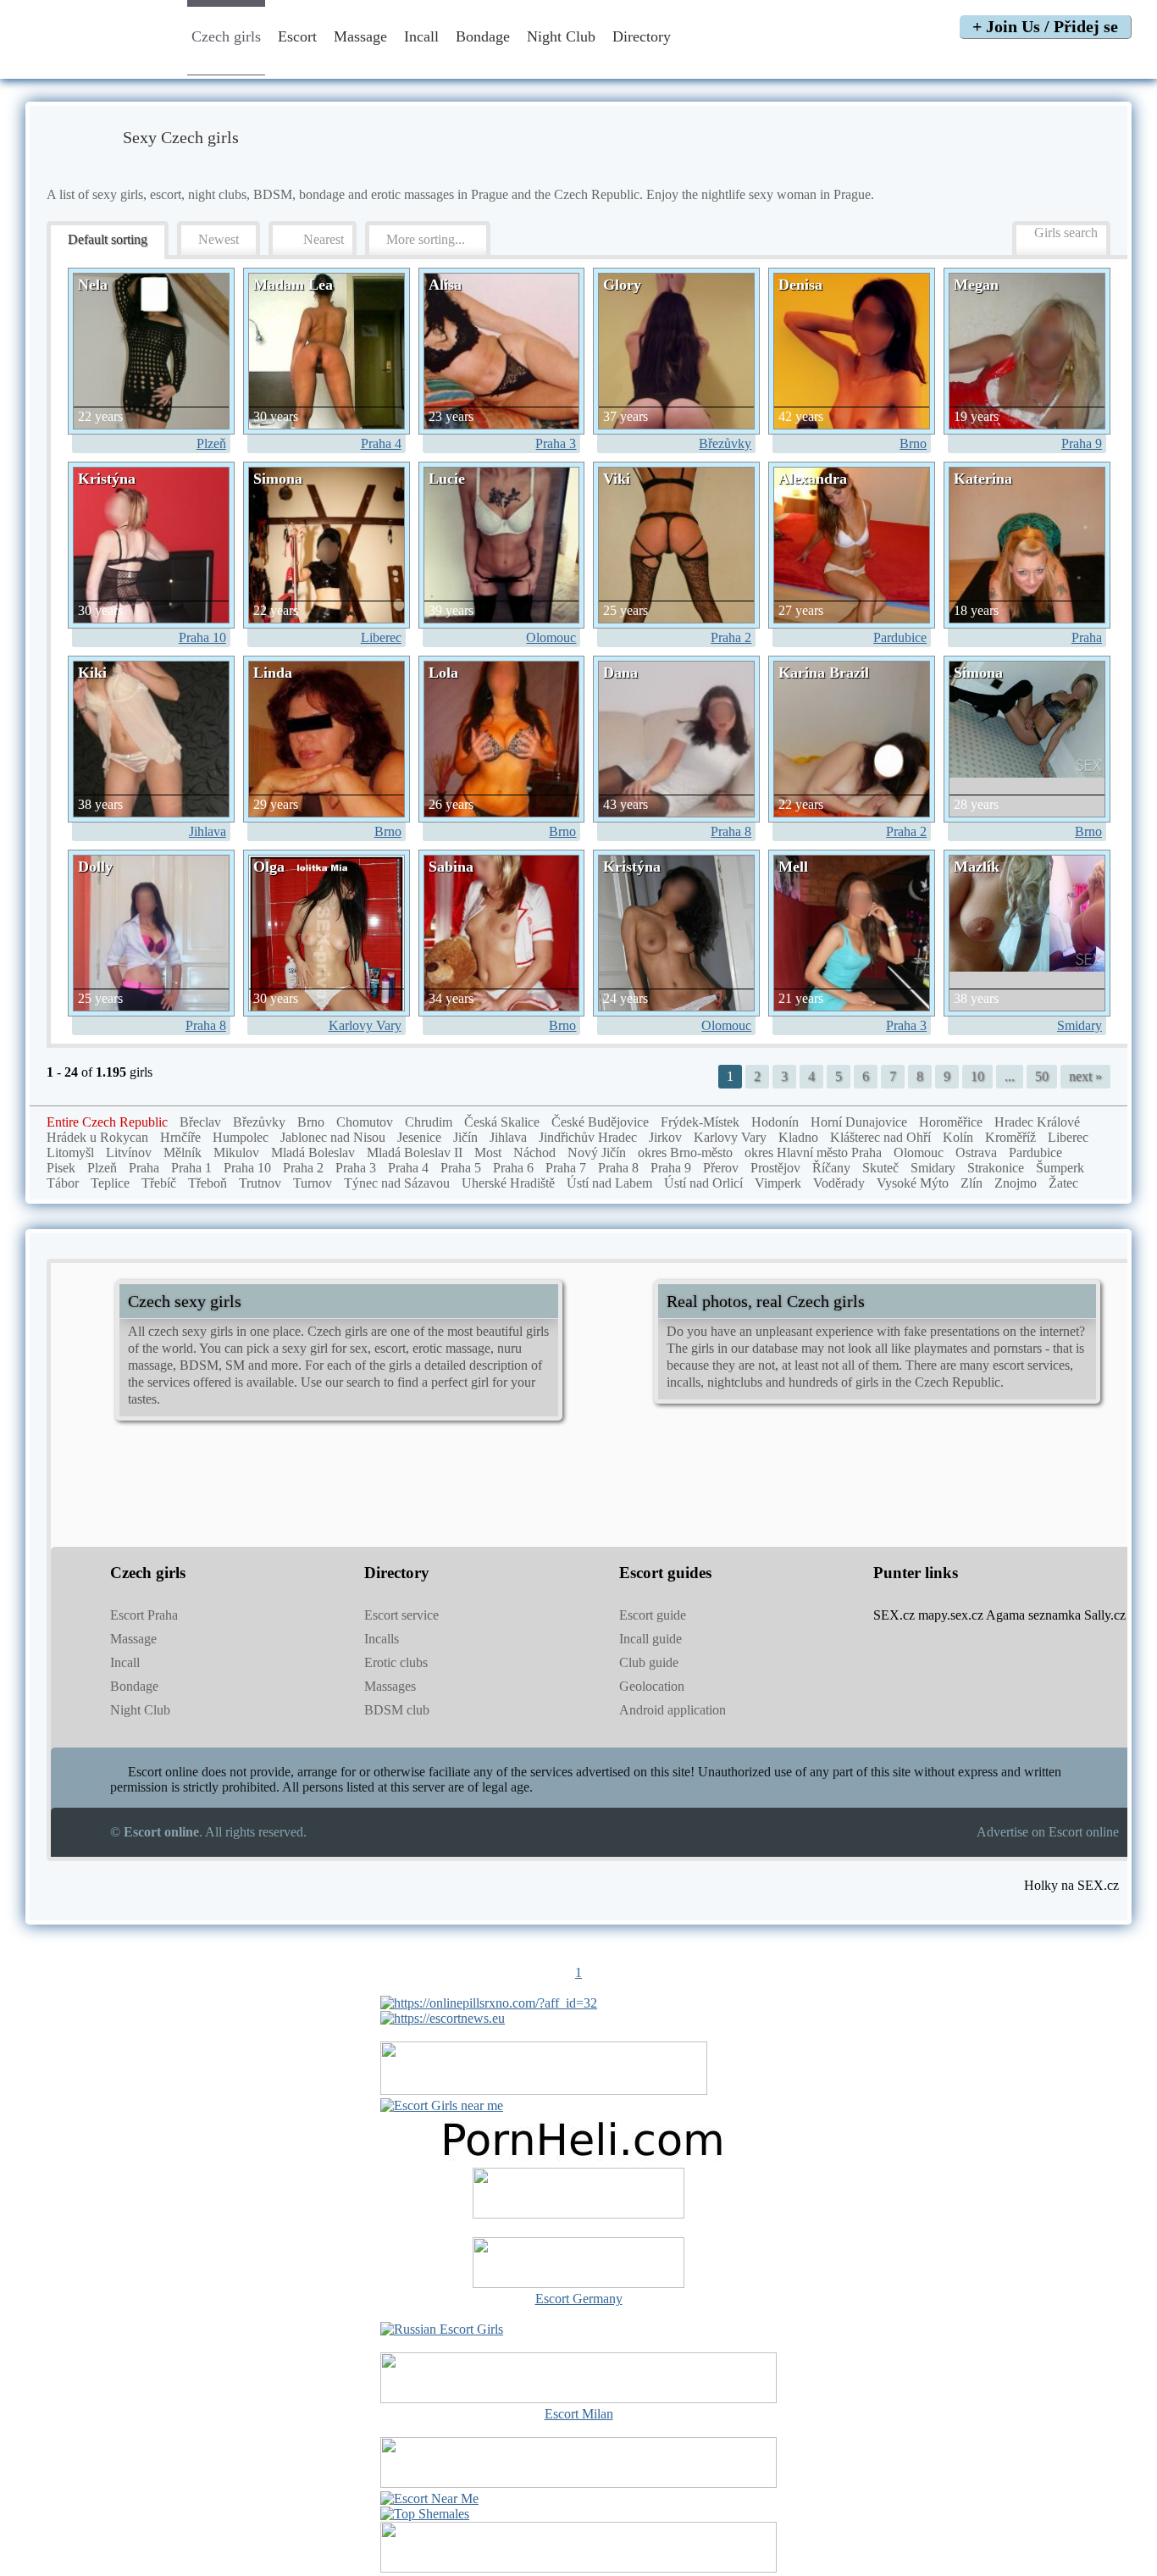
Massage (360, 36)
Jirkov (665, 1137)
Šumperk (1060, 1168)
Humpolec (241, 1137)
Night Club (561, 36)
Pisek (61, 1168)
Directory (644, 36)
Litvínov (129, 1152)
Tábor (63, 1183)
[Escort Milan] (578, 2399)
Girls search (1066, 233)
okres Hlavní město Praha (813, 1152)
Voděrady (839, 1183)
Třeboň (208, 1183)
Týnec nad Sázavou (397, 1183)
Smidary (1079, 1025)
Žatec (1063, 1183)
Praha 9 (1082, 443)
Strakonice (996, 1168)
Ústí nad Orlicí (703, 1183)
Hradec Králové (1037, 1122)
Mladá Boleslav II (415, 1152)
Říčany (831, 1168)
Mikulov (236, 1152)
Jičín (465, 1137)
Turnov (313, 1183)
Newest (219, 239)
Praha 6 (513, 1168)
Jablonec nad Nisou (333, 1137)
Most (488, 1152)
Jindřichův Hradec (588, 1137)
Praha (1087, 637)
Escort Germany (579, 2299)
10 (977, 1076)
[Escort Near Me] (429, 2498)
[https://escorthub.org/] (578, 2195)
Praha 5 (461, 1168)
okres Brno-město (685, 1152)
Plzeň (211, 443)
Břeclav (200, 1122)
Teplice (110, 1183)
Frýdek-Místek (700, 1122)
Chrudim (429, 1122)
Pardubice (900, 637)
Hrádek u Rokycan (97, 1137)
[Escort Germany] (578, 2264)
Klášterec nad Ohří (880, 1137)
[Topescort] (578, 2483)
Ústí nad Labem (609, 1183)
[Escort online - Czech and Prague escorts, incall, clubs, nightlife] (96, 61)
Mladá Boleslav (313, 1152)
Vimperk (778, 1183)
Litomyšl (70, 1152)
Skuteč (880, 1168)
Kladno (798, 1137)
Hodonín (775, 1122)
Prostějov (775, 1168)
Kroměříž (1010, 1137)
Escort (297, 36)
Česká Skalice (502, 1122)
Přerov (721, 1168)
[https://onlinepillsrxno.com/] (489, 2003)
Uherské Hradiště (508, 1183)
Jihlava (208, 831)
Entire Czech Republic (107, 1122)
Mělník (183, 1152)
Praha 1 (191, 1168)
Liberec (381, 637)
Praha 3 (556, 443)
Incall (421, 36)
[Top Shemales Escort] (425, 2514)
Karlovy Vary (365, 1025)
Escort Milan (579, 2414)
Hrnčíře (180, 1137)
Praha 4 (381, 443)
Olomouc (551, 637)
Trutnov (260, 1183)
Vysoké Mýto (913, 1183)
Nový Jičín (597, 1152)
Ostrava (976, 1152)
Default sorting (108, 239)
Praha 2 (731, 637)
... (1010, 1076)
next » (1085, 1076)
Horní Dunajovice (859, 1122)
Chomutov (365, 1122)
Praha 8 (731, 831)
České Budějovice (600, 1122)
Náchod (534, 1152)
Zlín (972, 1183)
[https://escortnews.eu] (443, 2018)
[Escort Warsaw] (578, 2568)
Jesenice (419, 1137)
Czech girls (226, 36)
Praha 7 (566, 1168)
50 (1042, 1076)
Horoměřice (951, 1122)
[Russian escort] (442, 2329)
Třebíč (159, 1183)
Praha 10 (202, 637)
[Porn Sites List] (578, 2160)
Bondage (483, 36)
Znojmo (1016, 1183)
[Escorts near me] (442, 2105)
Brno (913, 443)
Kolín (958, 1137)
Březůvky (725, 443)
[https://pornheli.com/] (544, 2090)
